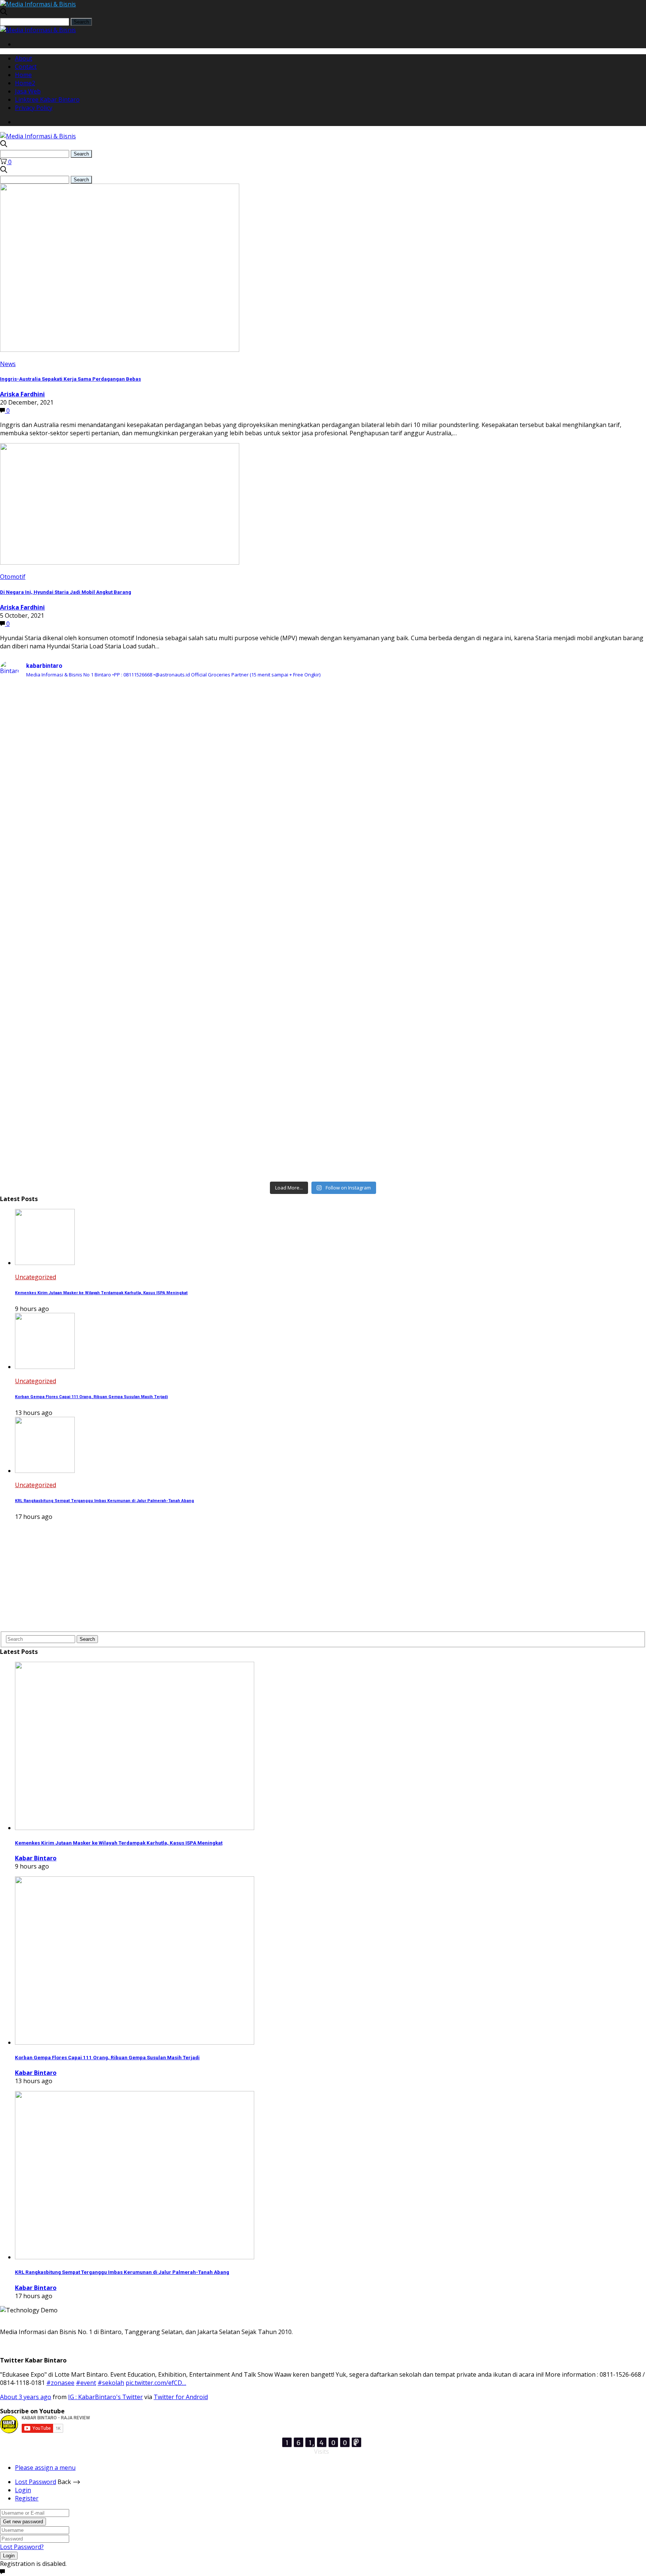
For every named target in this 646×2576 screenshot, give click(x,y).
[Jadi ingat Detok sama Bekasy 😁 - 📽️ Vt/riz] (539, 1040)
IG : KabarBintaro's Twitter (105, 2397)
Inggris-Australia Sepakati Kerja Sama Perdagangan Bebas (70, 379)
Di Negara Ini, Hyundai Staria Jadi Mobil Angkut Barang (66, 592)
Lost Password (36, 2482)
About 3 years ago (26, 2397)
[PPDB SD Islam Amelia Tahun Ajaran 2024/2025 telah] (539, 713)
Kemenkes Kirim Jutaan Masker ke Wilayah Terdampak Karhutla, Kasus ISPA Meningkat (101, 1293)
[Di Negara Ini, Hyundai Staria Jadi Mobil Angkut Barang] (120, 562)
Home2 (25, 83)
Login (23, 2490)
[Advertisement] (224, 1579)
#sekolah (111, 2383)
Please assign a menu (45, 2468)
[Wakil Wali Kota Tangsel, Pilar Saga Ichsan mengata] (107, 1105)
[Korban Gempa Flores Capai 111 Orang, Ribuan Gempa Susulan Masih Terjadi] (45, 1367)
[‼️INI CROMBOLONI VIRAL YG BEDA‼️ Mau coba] (323, 734)
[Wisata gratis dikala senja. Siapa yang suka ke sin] (323, 1044)
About (24, 58)
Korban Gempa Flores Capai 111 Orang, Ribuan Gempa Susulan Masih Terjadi (91, 1397)
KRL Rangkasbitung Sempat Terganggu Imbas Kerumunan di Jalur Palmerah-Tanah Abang (104, 1501)
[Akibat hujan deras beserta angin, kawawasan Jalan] (323, 924)
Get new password (23, 2522)
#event (86, 2383)
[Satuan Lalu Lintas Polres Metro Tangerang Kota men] (107, 957)
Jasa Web (28, 91)
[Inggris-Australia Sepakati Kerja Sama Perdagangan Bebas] (120, 350)
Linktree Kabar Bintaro (47, 99)
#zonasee (60, 2383)
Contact (26, 67)
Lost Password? (22, 2547)
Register (27, 2498)
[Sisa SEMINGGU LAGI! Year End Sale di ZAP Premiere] (539, 973)
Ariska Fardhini (22, 394)
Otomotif (13, 577)
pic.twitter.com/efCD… (156, 2383)
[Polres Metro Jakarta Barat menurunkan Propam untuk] (107, 799)
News (8, 364)
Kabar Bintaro (36, 1858)
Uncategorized (36, 1277)
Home (23, 75)
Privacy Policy (34, 108)
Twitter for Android (181, 2397)
